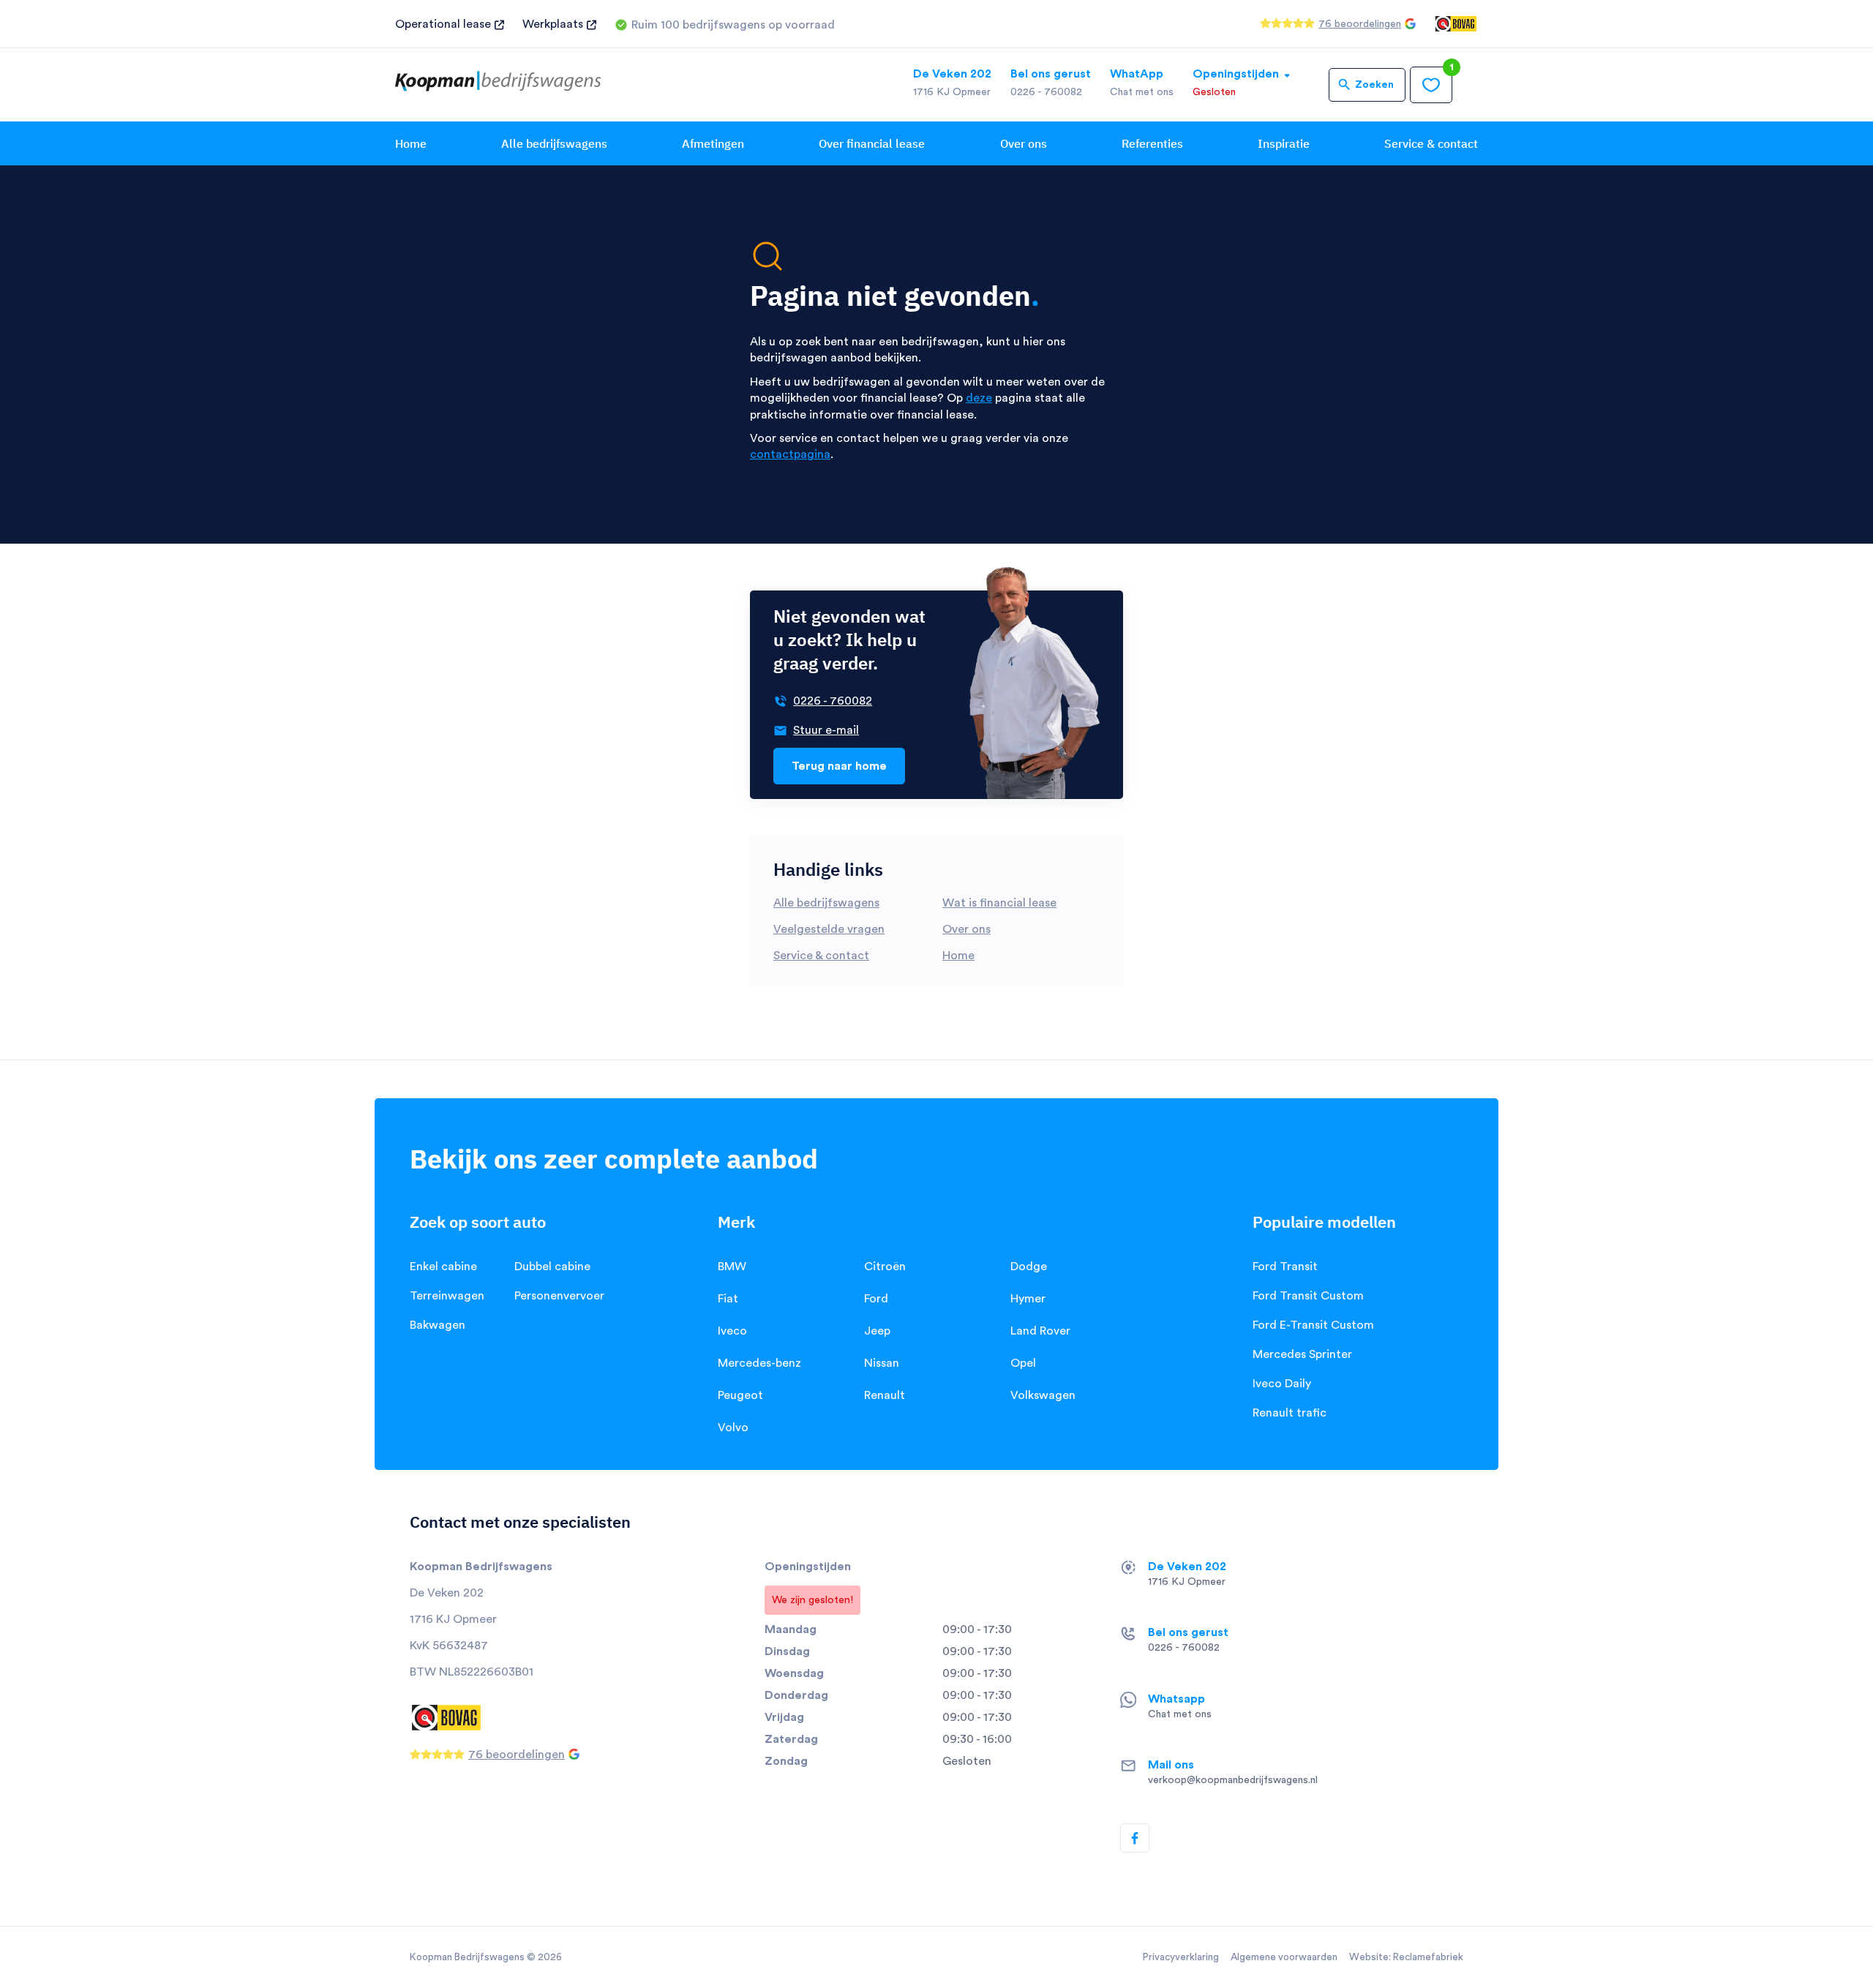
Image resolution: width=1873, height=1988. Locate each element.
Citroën (885, 1267)
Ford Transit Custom (1308, 1296)
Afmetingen (713, 143)
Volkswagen (1043, 1395)
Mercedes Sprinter (1302, 1354)
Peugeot (740, 1395)
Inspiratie (1284, 143)
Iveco (732, 1331)
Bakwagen (438, 1325)
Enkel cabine (443, 1267)
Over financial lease (872, 143)
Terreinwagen (447, 1296)
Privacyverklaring (1181, 1957)
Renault (885, 1395)
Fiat (728, 1299)
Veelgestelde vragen (829, 929)
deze (979, 398)
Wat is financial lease (999, 903)
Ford (876, 1299)
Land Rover (1040, 1331)
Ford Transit (1285, 1267)
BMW (732, 1267)
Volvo (733, 1428)
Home (411, 143)
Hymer (1028, 1299)
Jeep (877, 1331)
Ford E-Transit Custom (1313, 1325)
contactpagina (790, 454)
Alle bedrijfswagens (554, 143)
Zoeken (1374, 85)
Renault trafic (1290, 1413)
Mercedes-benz (759, 1363)
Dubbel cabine (552, 1267)
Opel (1023, 1363)
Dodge (1029, 1267)
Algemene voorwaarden (1284, 1957)
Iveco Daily (1282, 1384)
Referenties (1152, 143)
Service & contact (1431, 143)
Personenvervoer (559, 1296)
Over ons (1024, 143)
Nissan (882, 1363)
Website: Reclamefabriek (1406, 1957)
